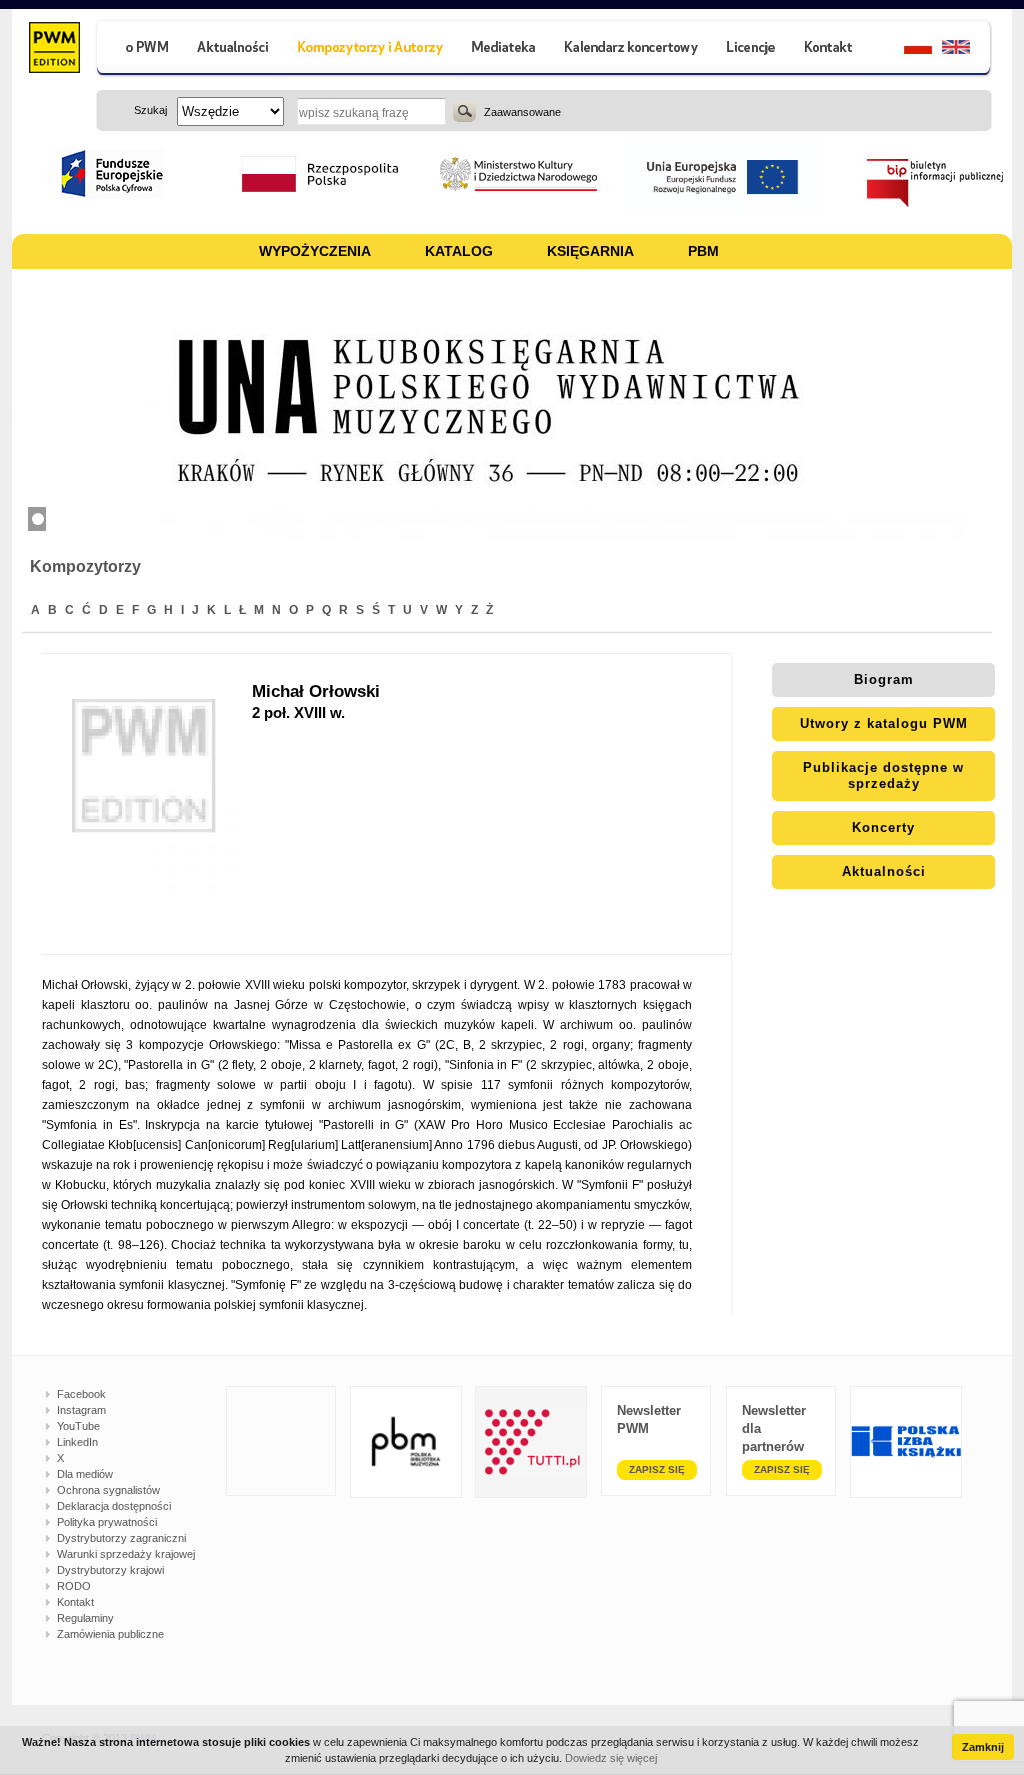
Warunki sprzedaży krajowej (126, 1554)
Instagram (81, 1410)
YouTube (78, 1426)
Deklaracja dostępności (114, 1506)
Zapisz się (657, 1469)
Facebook (81, 1394)
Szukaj (464, 111)
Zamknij (983, 1747)
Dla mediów (85, 1474)
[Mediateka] (504, 49)
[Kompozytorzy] (371, 49)
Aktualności (884, 871)
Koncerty (883, 827)
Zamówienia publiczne (110, 1634)
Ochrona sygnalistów (108, 1490)
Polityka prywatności (107, 1522)
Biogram (884, 679)
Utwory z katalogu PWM (884, 723)
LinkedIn (77, 1442)
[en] (967, 49)
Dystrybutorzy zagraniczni (121, 1538)
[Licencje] (750, 49)
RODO (74, 1586)
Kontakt (75, 1602)
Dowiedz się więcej (611, 1758)
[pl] (905, 49)
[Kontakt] (831, 49)
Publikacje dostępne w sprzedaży (883, 775)
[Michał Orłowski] (147, 804)
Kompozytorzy (85, 566)
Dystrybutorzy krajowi (110, 1570)
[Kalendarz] (631, 49)
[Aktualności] (233, 49)
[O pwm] (139, 49)
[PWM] (53, 50)
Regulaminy (85, 1618)
